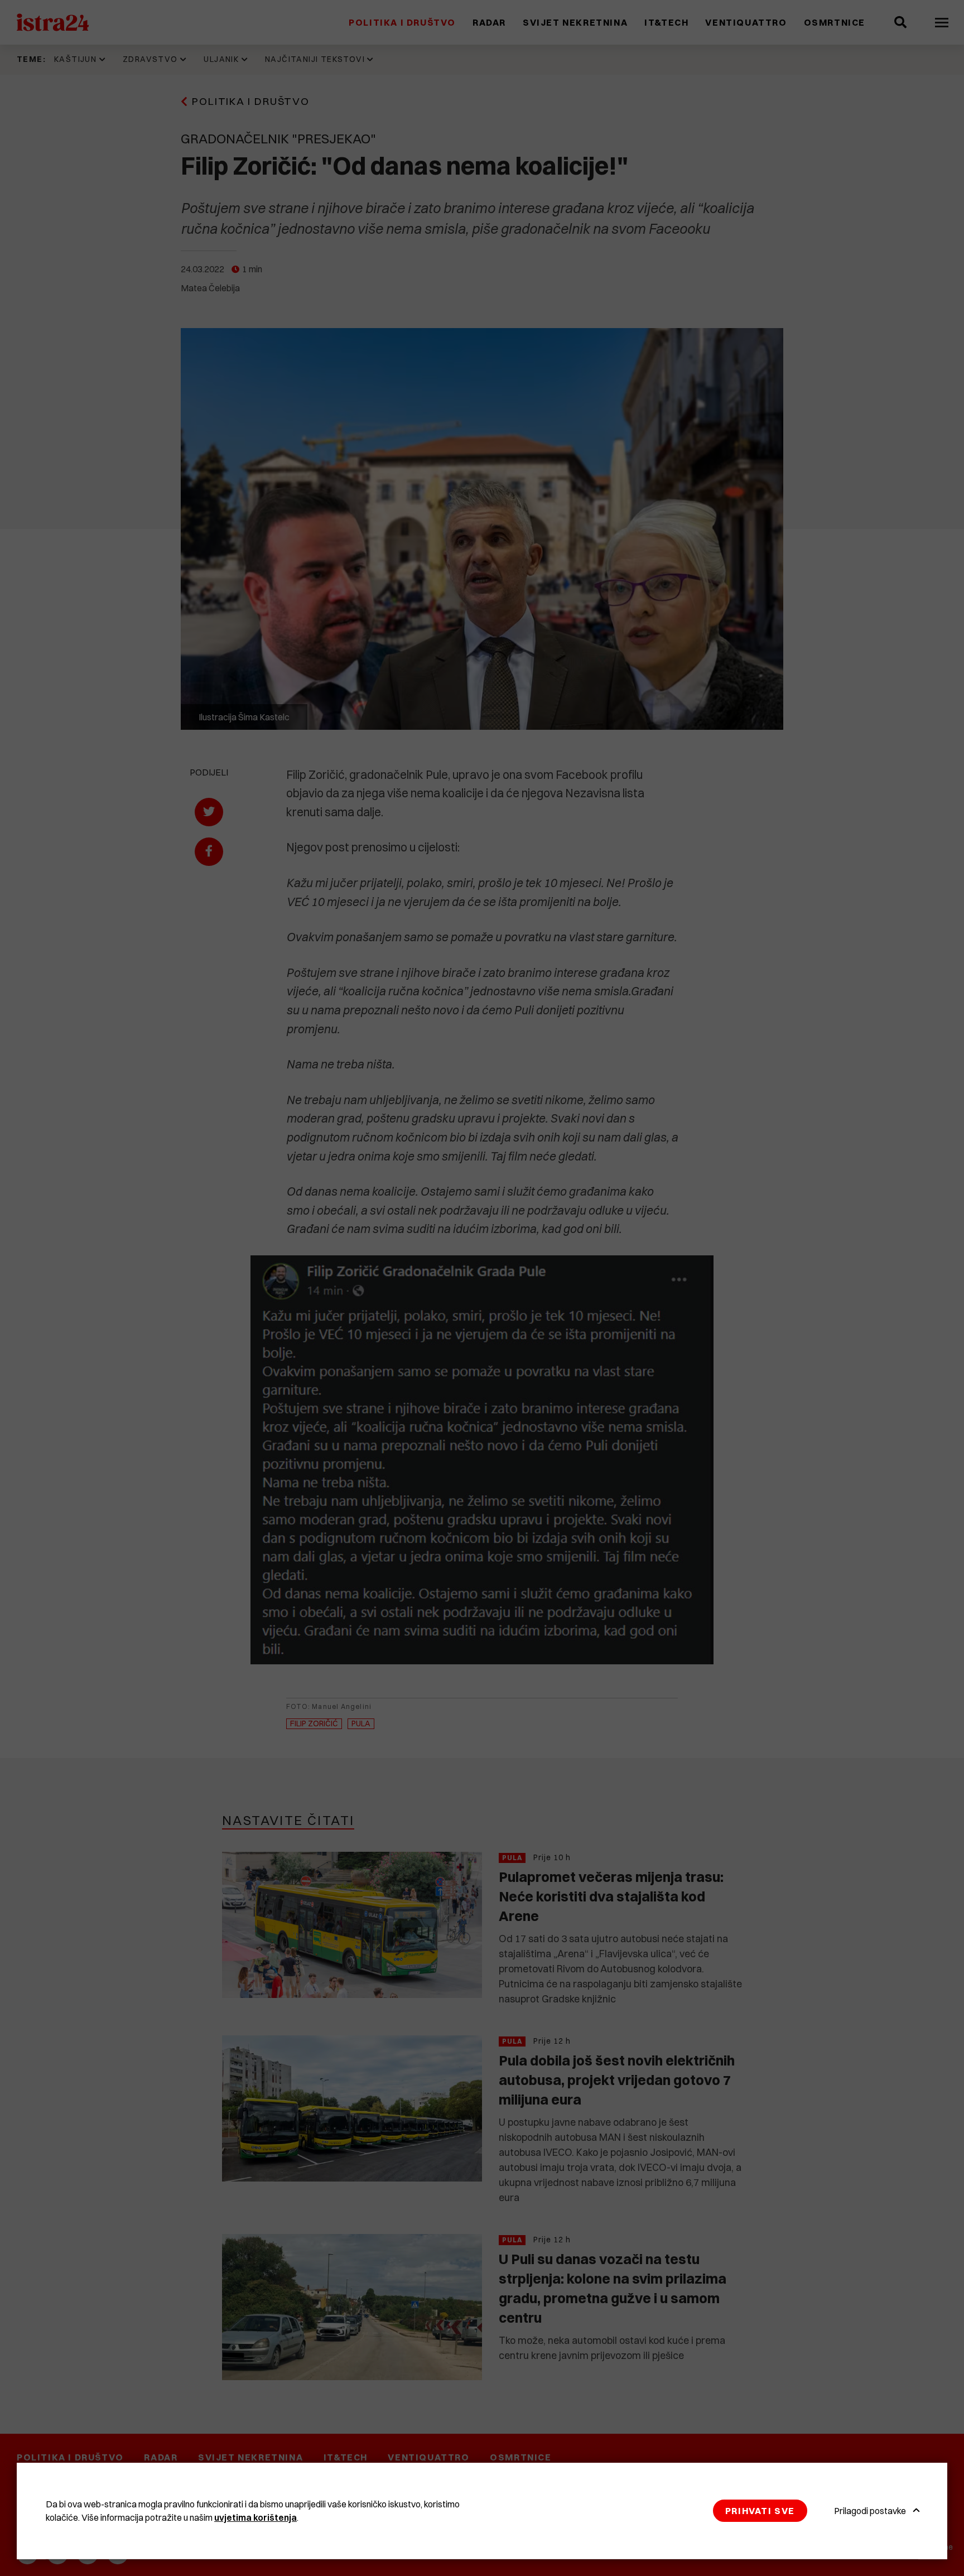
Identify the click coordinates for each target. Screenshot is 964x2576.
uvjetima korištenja (256, 2517)
